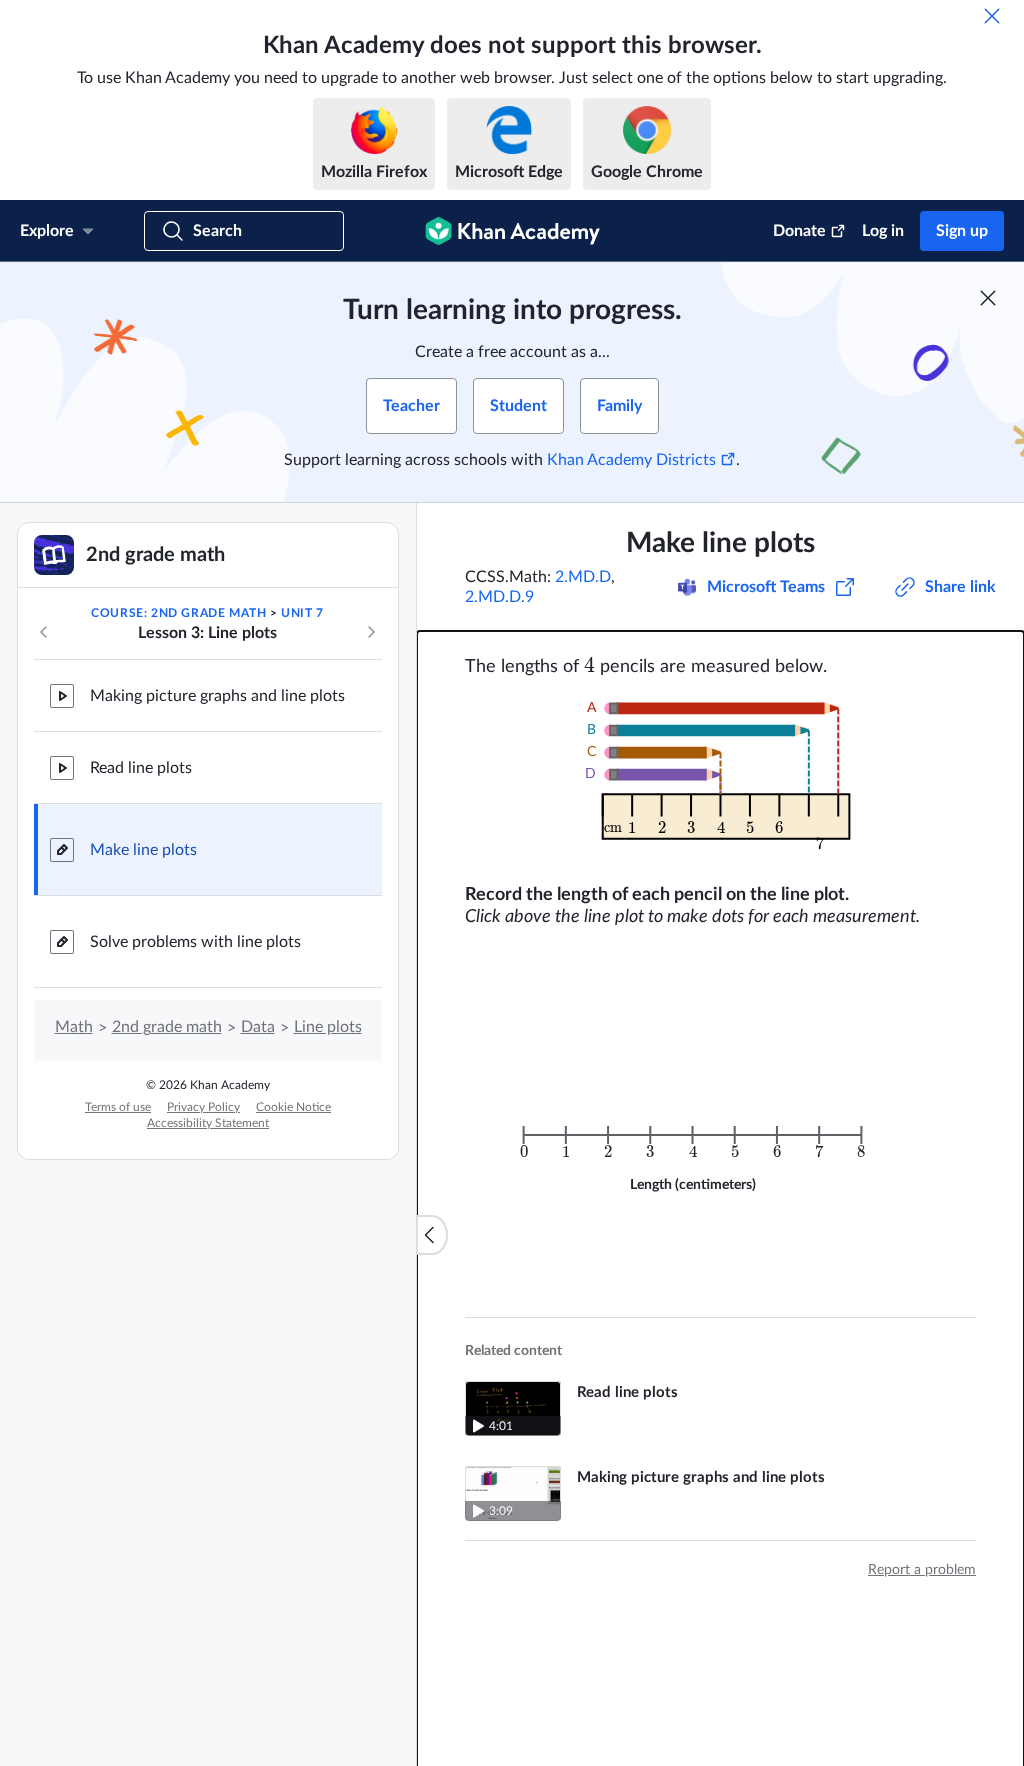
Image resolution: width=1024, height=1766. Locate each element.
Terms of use (118, 1107)
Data (258, 1027)
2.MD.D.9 (499, 597)
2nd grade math (167, 1027)
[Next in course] (371, 632)
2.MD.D (583, 577)
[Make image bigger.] (720, 781)
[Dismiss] (992, 16)
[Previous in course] (44, 632)
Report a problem (922, 1570)
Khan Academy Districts (631, 460)
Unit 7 (302, 613)
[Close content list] (432, 1235)
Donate (799, 231)
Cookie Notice (293, 1107)
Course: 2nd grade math (178, 613)
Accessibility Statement (208, 1123)
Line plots (328, 1027)
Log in (883, 231)
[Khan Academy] (512, 231)
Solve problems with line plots (195, 942)
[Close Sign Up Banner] (988, 298)
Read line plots (141, 768)
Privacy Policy (203, 1107)
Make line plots (143, 850)
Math (74, 1027)
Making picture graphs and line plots (217, 696)
